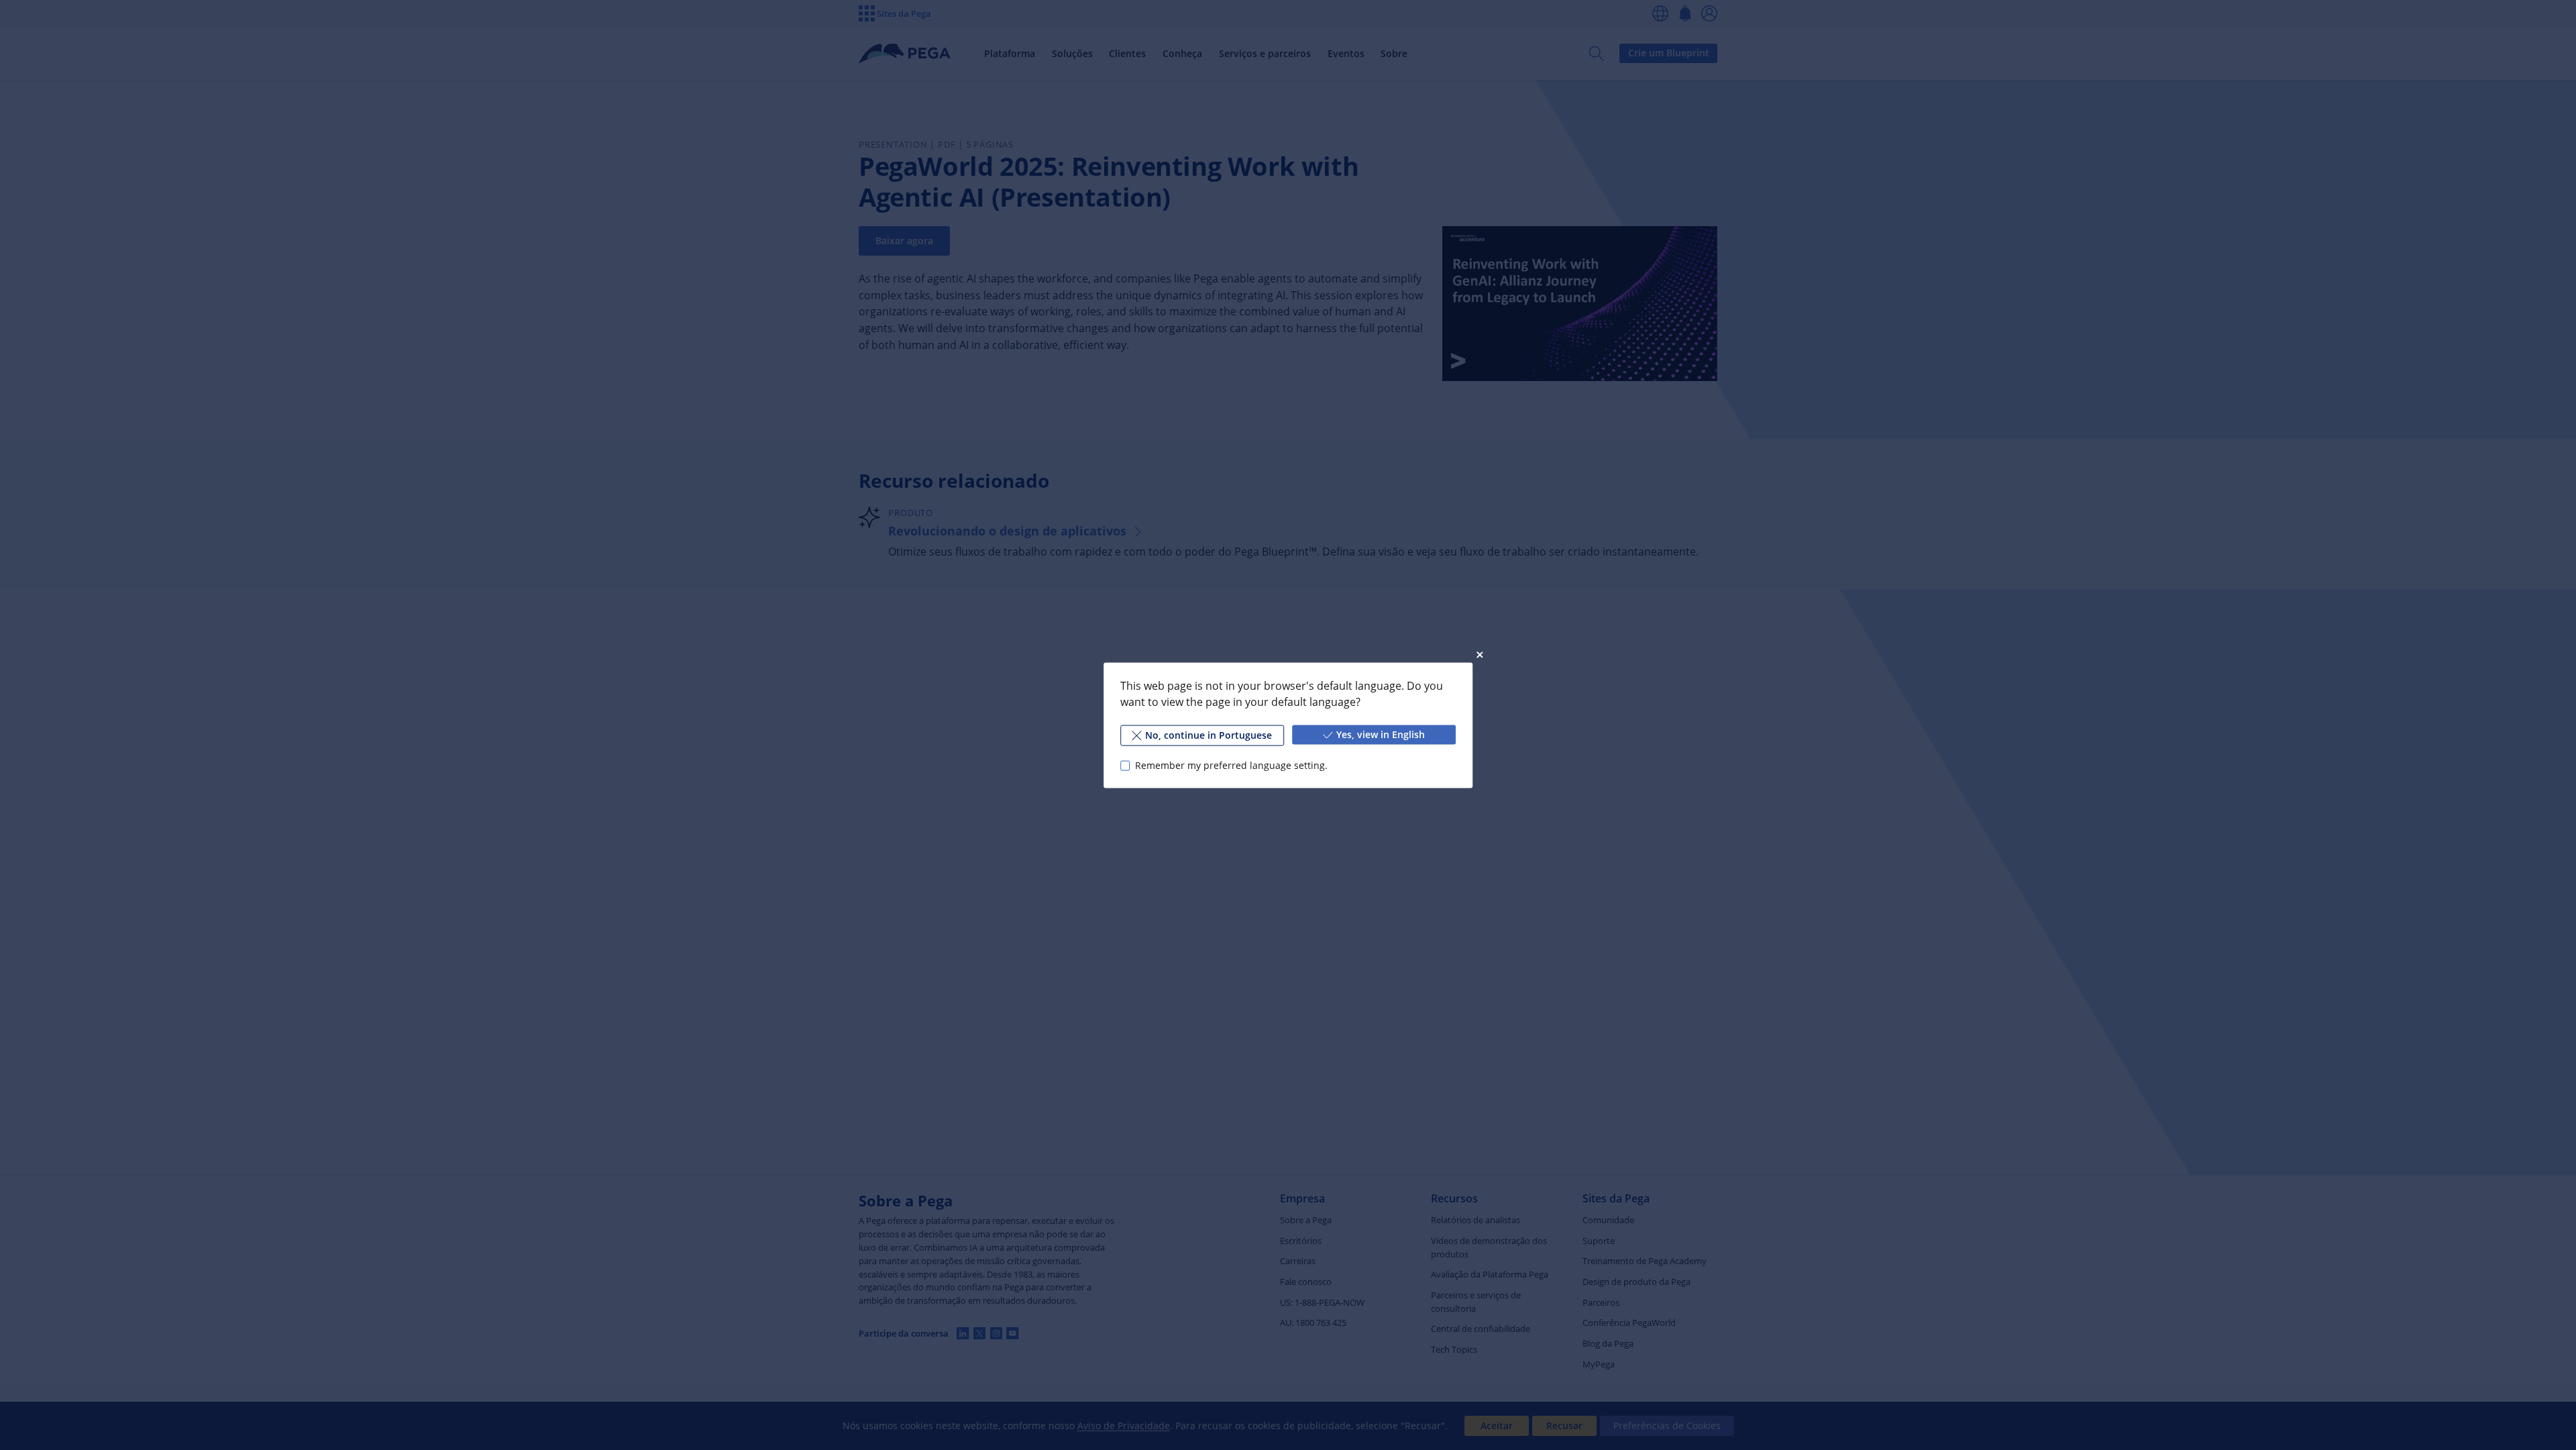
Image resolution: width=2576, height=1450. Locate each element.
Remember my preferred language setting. (1231, 765)
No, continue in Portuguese (1209, 734)
